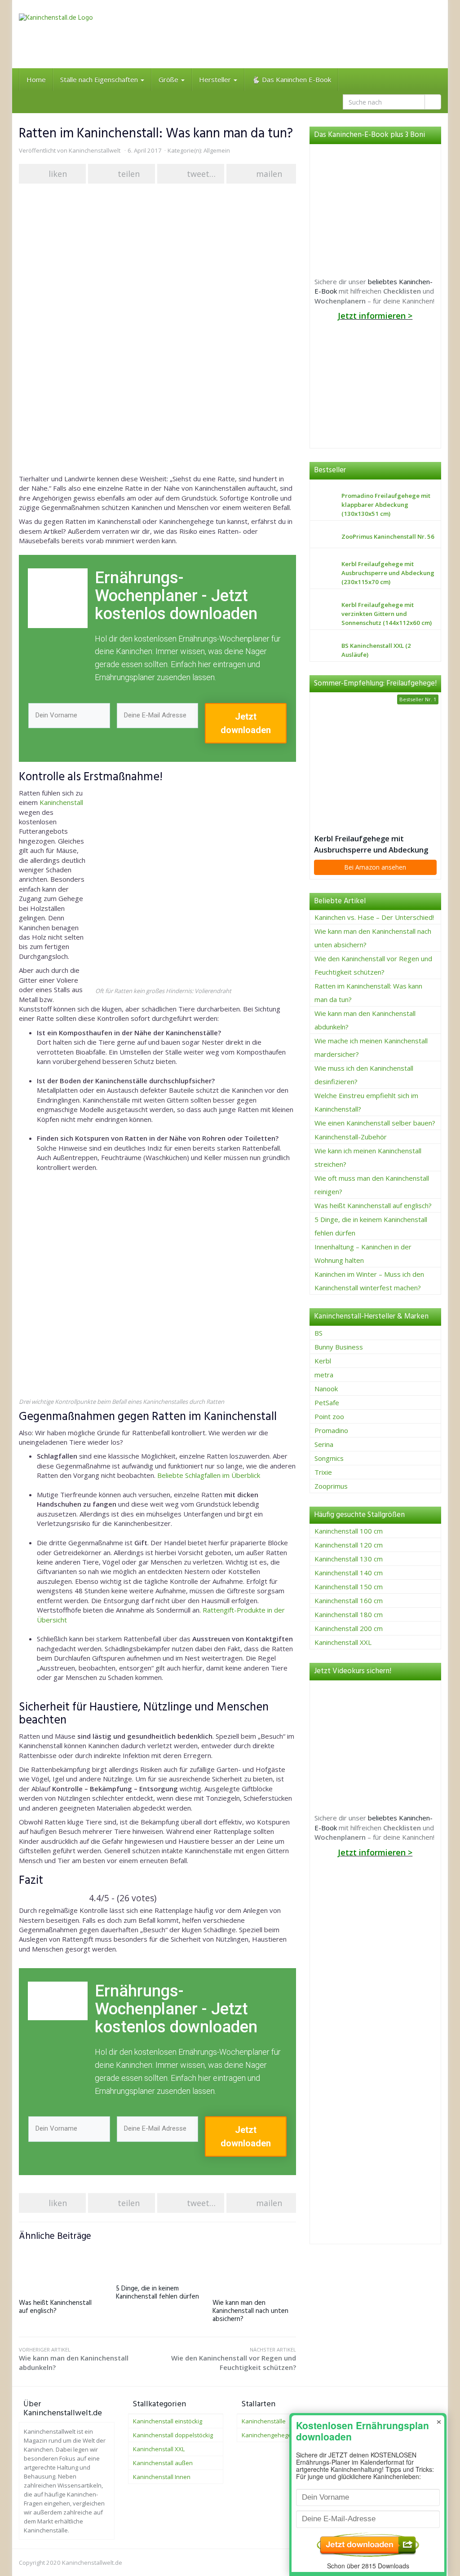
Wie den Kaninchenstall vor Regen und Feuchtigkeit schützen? (233, 2359)
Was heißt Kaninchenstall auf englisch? (55, 2307)
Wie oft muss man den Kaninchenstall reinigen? (372, 1185)
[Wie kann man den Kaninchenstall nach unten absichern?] (254, 2268)
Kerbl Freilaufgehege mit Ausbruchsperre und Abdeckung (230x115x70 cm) (371, 844)
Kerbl (323, 1361)
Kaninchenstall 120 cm (349, 1545)
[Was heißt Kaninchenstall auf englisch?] (61, 2268)
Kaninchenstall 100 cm (349, 1531)
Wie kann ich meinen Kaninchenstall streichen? (368, 1157)
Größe (169, 79)
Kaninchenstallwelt (95, 150)
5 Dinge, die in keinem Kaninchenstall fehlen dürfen (157, 2293)
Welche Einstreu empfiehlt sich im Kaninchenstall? (366, 1102)
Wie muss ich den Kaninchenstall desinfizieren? (364, 1075)
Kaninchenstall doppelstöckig (173, 2435)
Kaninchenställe (264, 2421)
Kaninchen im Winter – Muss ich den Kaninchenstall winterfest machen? (369, 1281)
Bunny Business (339, 1347)
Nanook (326, 1389)
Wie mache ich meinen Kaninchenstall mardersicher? (371, 1047)
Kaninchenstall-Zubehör (351, 1137)
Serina (324, 1444)
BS (318, 1333)
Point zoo (329, 1416)
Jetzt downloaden (246, 723)
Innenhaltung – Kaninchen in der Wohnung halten (363, 1253)
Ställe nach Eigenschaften (100, 79)
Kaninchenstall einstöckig (168, 2421)
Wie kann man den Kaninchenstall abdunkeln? (74, 2359)
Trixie (323, 1472)
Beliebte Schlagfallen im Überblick (209, 1475)
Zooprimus (331, 1486)
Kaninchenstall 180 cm (349, 1614)
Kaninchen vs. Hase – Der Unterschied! (374, 917)
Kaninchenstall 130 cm (349, 1559)
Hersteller (216, 79)
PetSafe (327, 1402)
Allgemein (217, 150)
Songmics (329, 1458)
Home (36, 79)
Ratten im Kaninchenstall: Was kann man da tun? (368, 993)
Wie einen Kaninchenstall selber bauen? (375, 1123)
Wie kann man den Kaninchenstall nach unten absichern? (250, 2311)
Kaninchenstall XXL (343, 1642)
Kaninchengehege (267, 2435)
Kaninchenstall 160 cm (349, 1600)
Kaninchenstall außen (163, 2463)
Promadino (331, 1430)
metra (324, 1375)
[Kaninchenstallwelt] (85, 34)
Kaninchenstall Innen (162, 2477)
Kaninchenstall (61, 802)
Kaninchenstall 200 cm (349, 1628)
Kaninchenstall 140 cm (349, 1573)
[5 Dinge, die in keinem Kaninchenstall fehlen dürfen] (158, 2261)
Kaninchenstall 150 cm (349, 1587)
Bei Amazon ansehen (375, 867)
